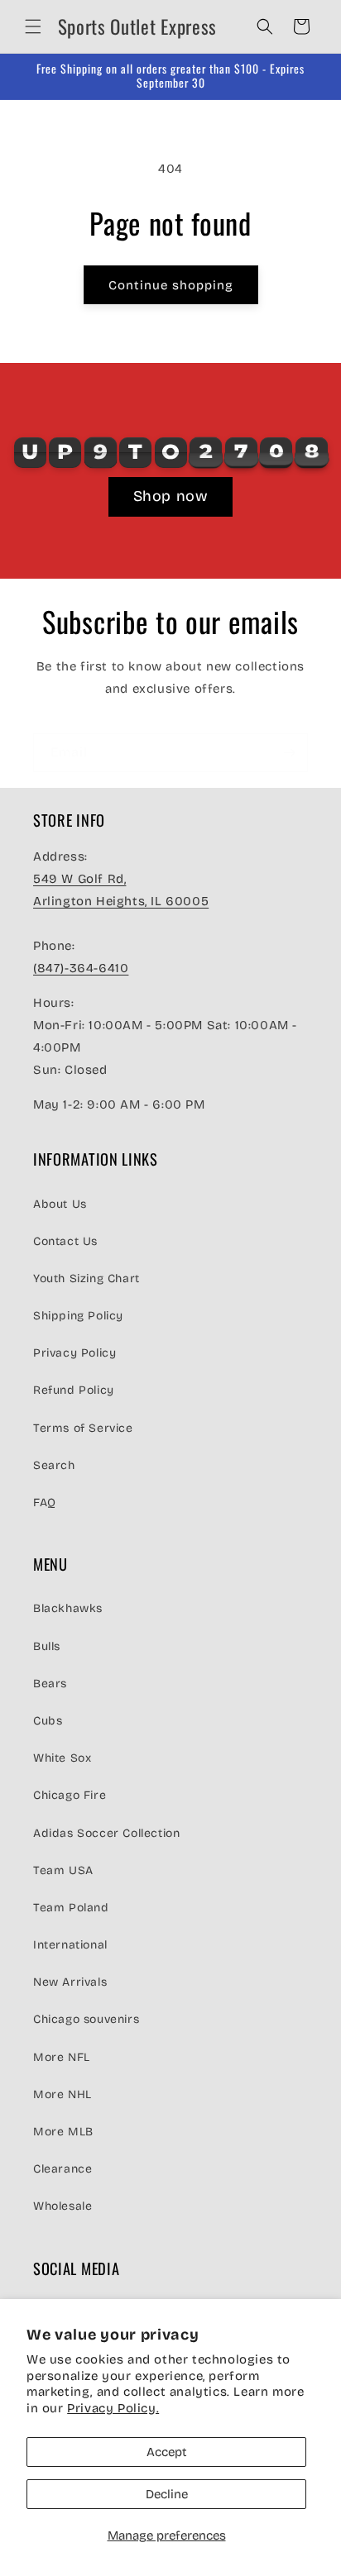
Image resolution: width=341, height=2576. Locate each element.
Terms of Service (83, 1428)
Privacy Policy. (113, 2408)
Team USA (63, 1870)
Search (54, 1465)
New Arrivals (70, 1982)
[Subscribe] (289, 753)
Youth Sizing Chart (86, 1278)
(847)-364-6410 (81, 968)
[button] (33, 26)
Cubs (48, 1721)
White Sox (62, 1758)
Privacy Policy (74, 1353)
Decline (167, 2494)
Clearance (62, 2169)
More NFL (62, 2057)
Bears (50, 1684)
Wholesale (62, 2206)
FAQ (45, 1503)
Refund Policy (74, 1390)
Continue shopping (171, 285)
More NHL (62, 2094)
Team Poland (71, 1908)
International (70, 1945)
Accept (167, 2452)
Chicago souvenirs (86, 2019)
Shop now (171, 496)
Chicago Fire (70, 1795)
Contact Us (65, 1241)
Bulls (47, 1646)
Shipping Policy (78, 1316)
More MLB (63, 2132)
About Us (60, 1204)
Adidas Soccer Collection (106, 1833)
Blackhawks (68, 1608)
